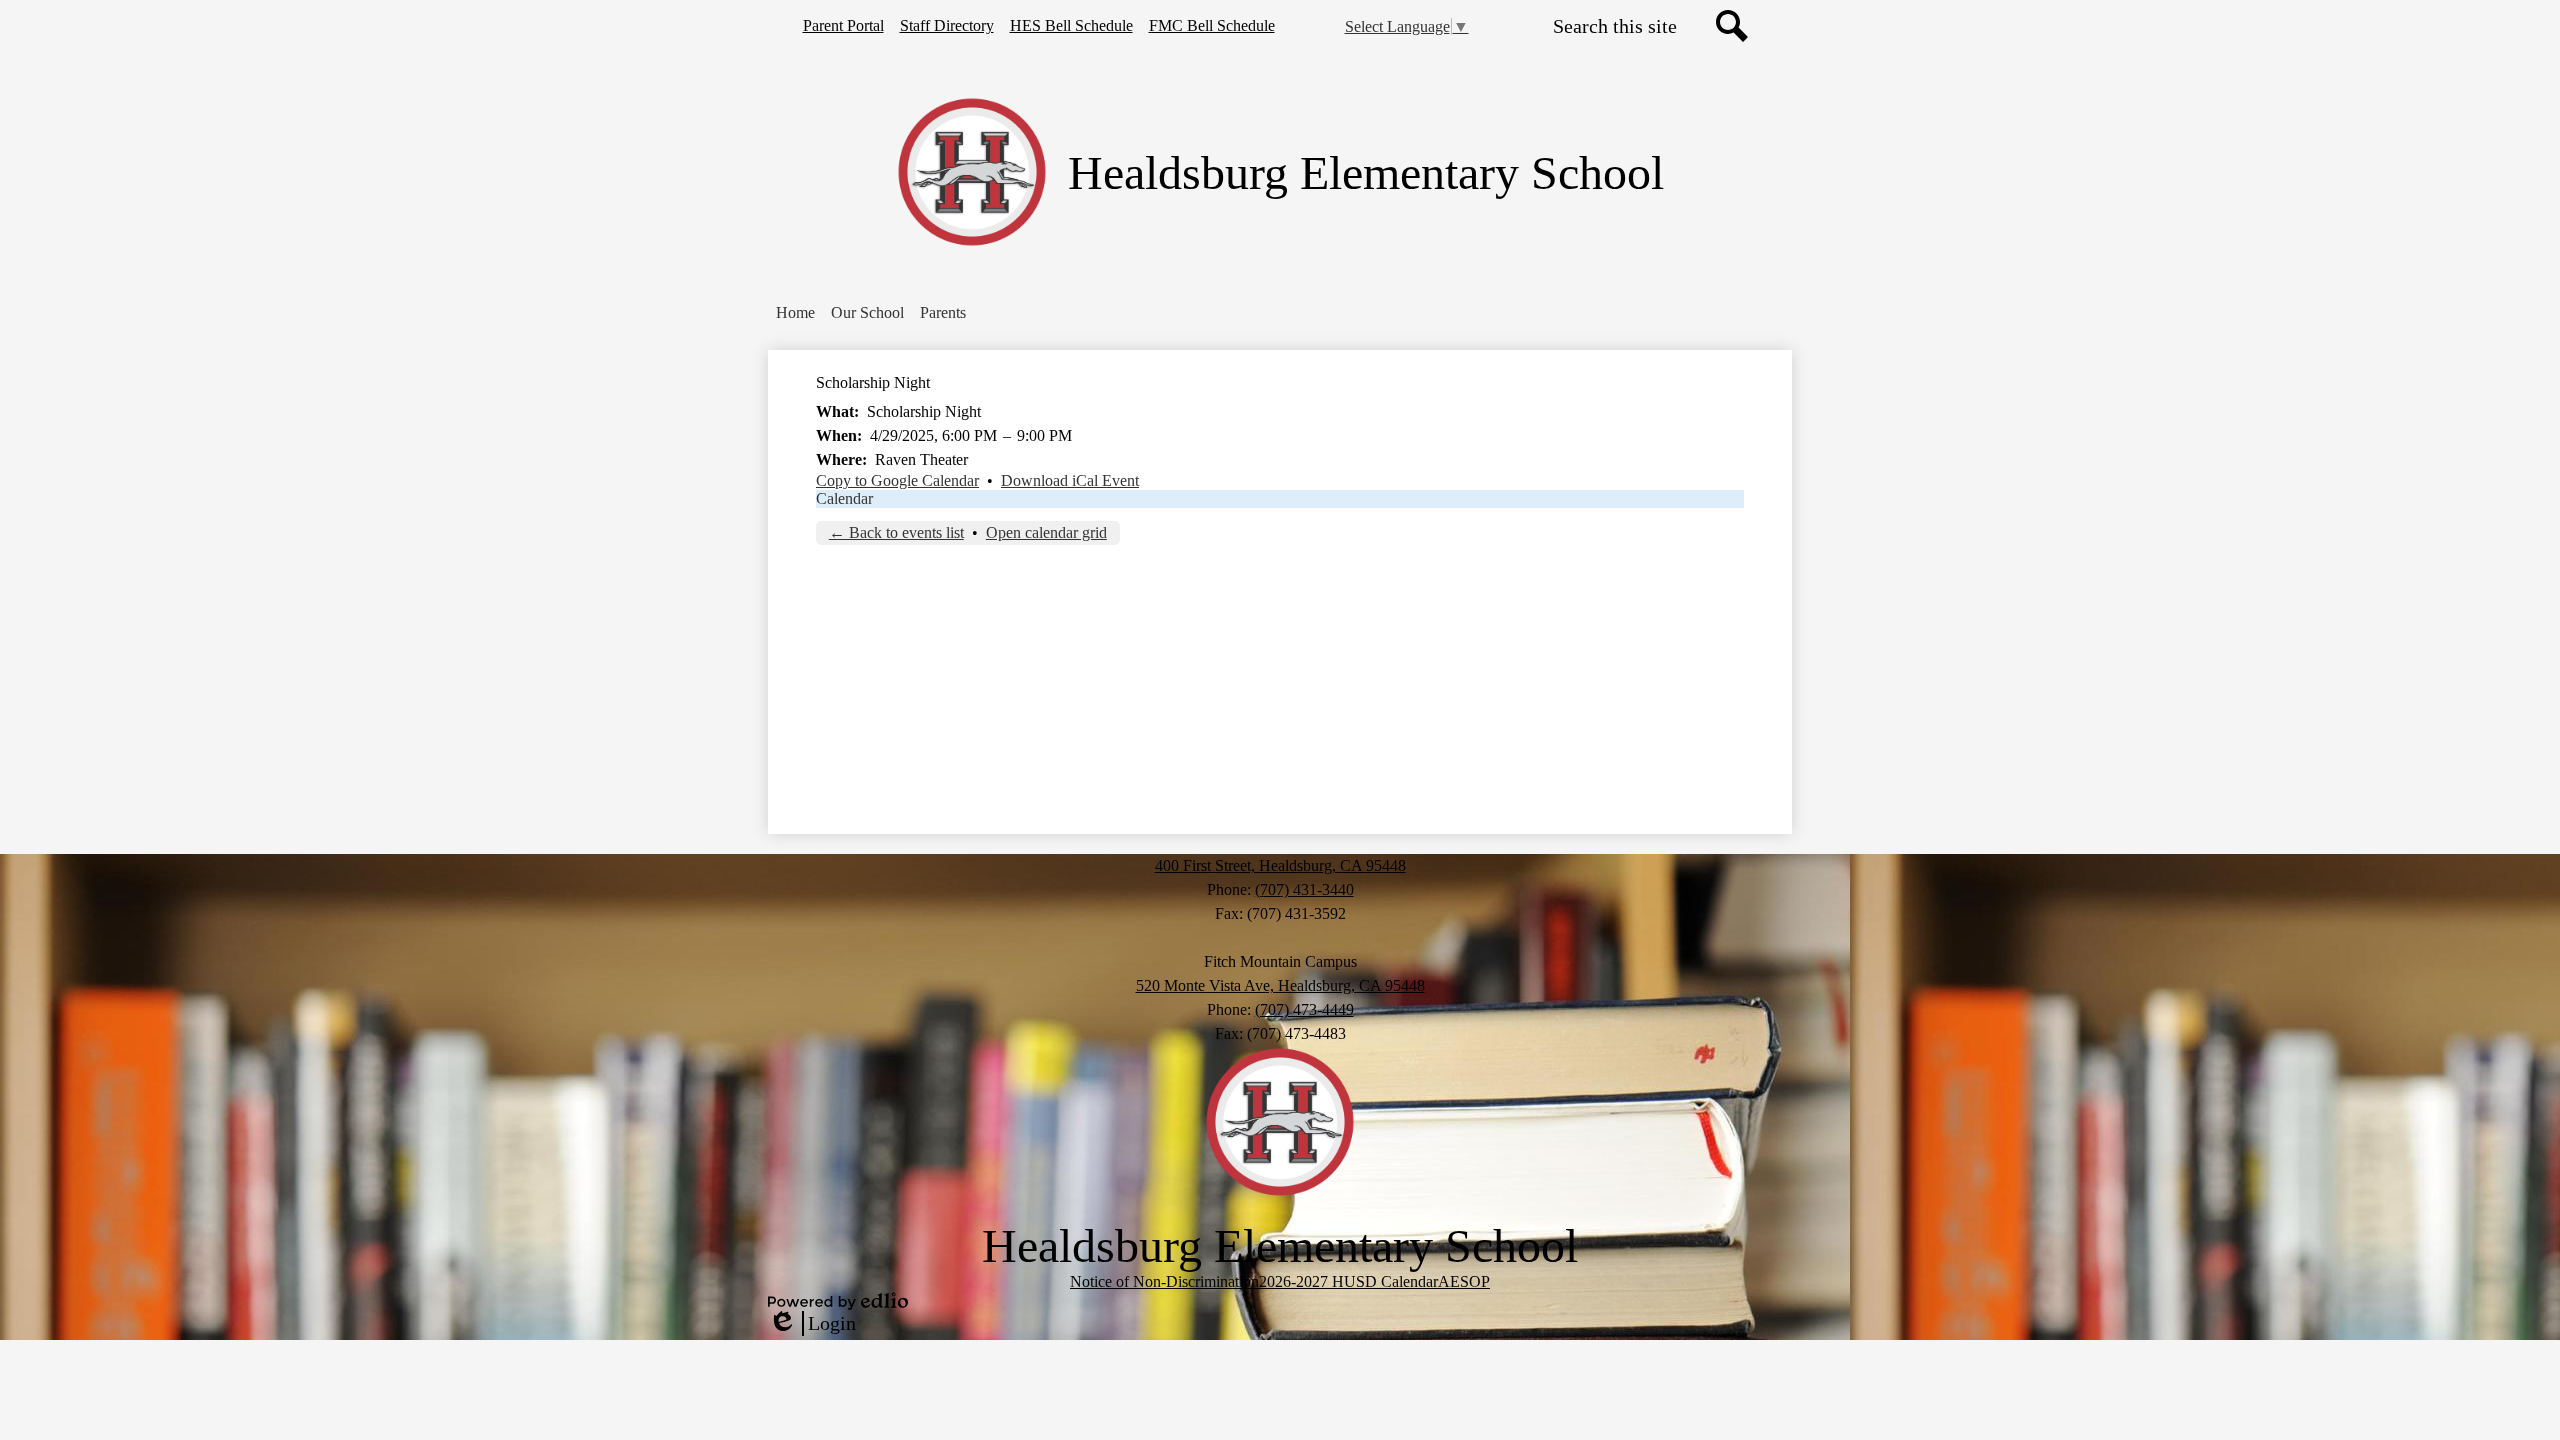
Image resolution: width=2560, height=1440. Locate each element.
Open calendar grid (1046, 532)
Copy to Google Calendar (897, 480)
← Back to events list (896, 532)
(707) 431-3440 (1304, 889)
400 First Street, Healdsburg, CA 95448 (1280, 865)
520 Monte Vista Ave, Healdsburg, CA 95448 (1280, 985)
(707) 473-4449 (1304, 1009)
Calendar (844, 498)
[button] (867, 313)
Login (812, 1324)
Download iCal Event (1070, 480)
